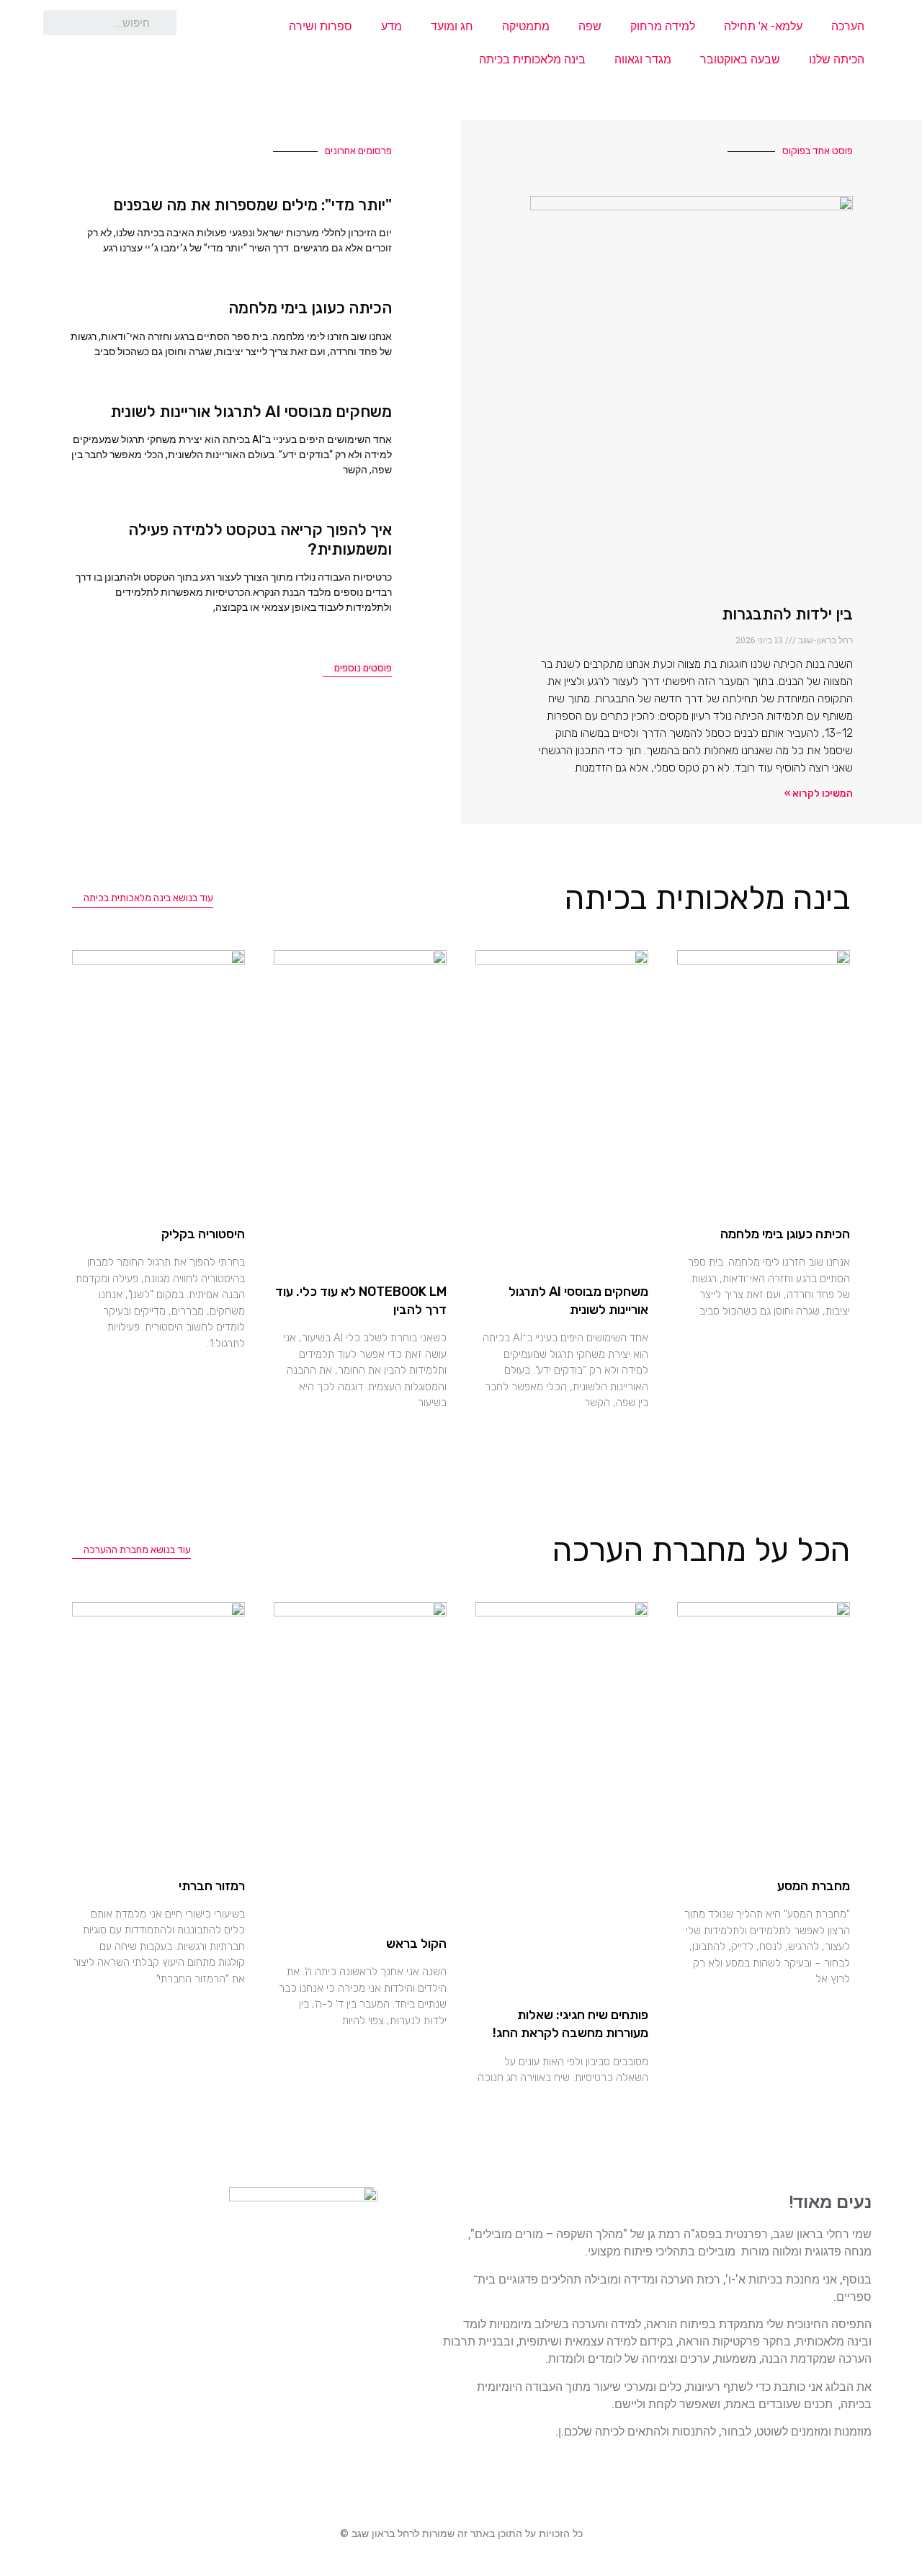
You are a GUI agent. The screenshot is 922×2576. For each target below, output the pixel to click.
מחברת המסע (814, 1886)
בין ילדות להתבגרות (787, 614)
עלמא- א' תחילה (763, 26)
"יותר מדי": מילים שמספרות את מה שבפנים (252, 205)
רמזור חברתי (212, 1886)
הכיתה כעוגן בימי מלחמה (310, 308)
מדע (391, 26)
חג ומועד (452, 26)
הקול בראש (416, 1944)
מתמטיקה (526, 26)
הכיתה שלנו (837, 59)
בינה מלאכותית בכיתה (532, 59)
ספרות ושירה (321, 26)
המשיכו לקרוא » (819, 793)
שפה (590, 26)
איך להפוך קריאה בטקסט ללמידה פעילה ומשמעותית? (260, 539)
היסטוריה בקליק (203, 1234)
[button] (357, 669)
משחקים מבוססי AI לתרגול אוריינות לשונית (251, 412)
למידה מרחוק (663, 26)
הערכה (848, 26)
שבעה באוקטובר (740, 59)
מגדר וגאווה (643, 59)
